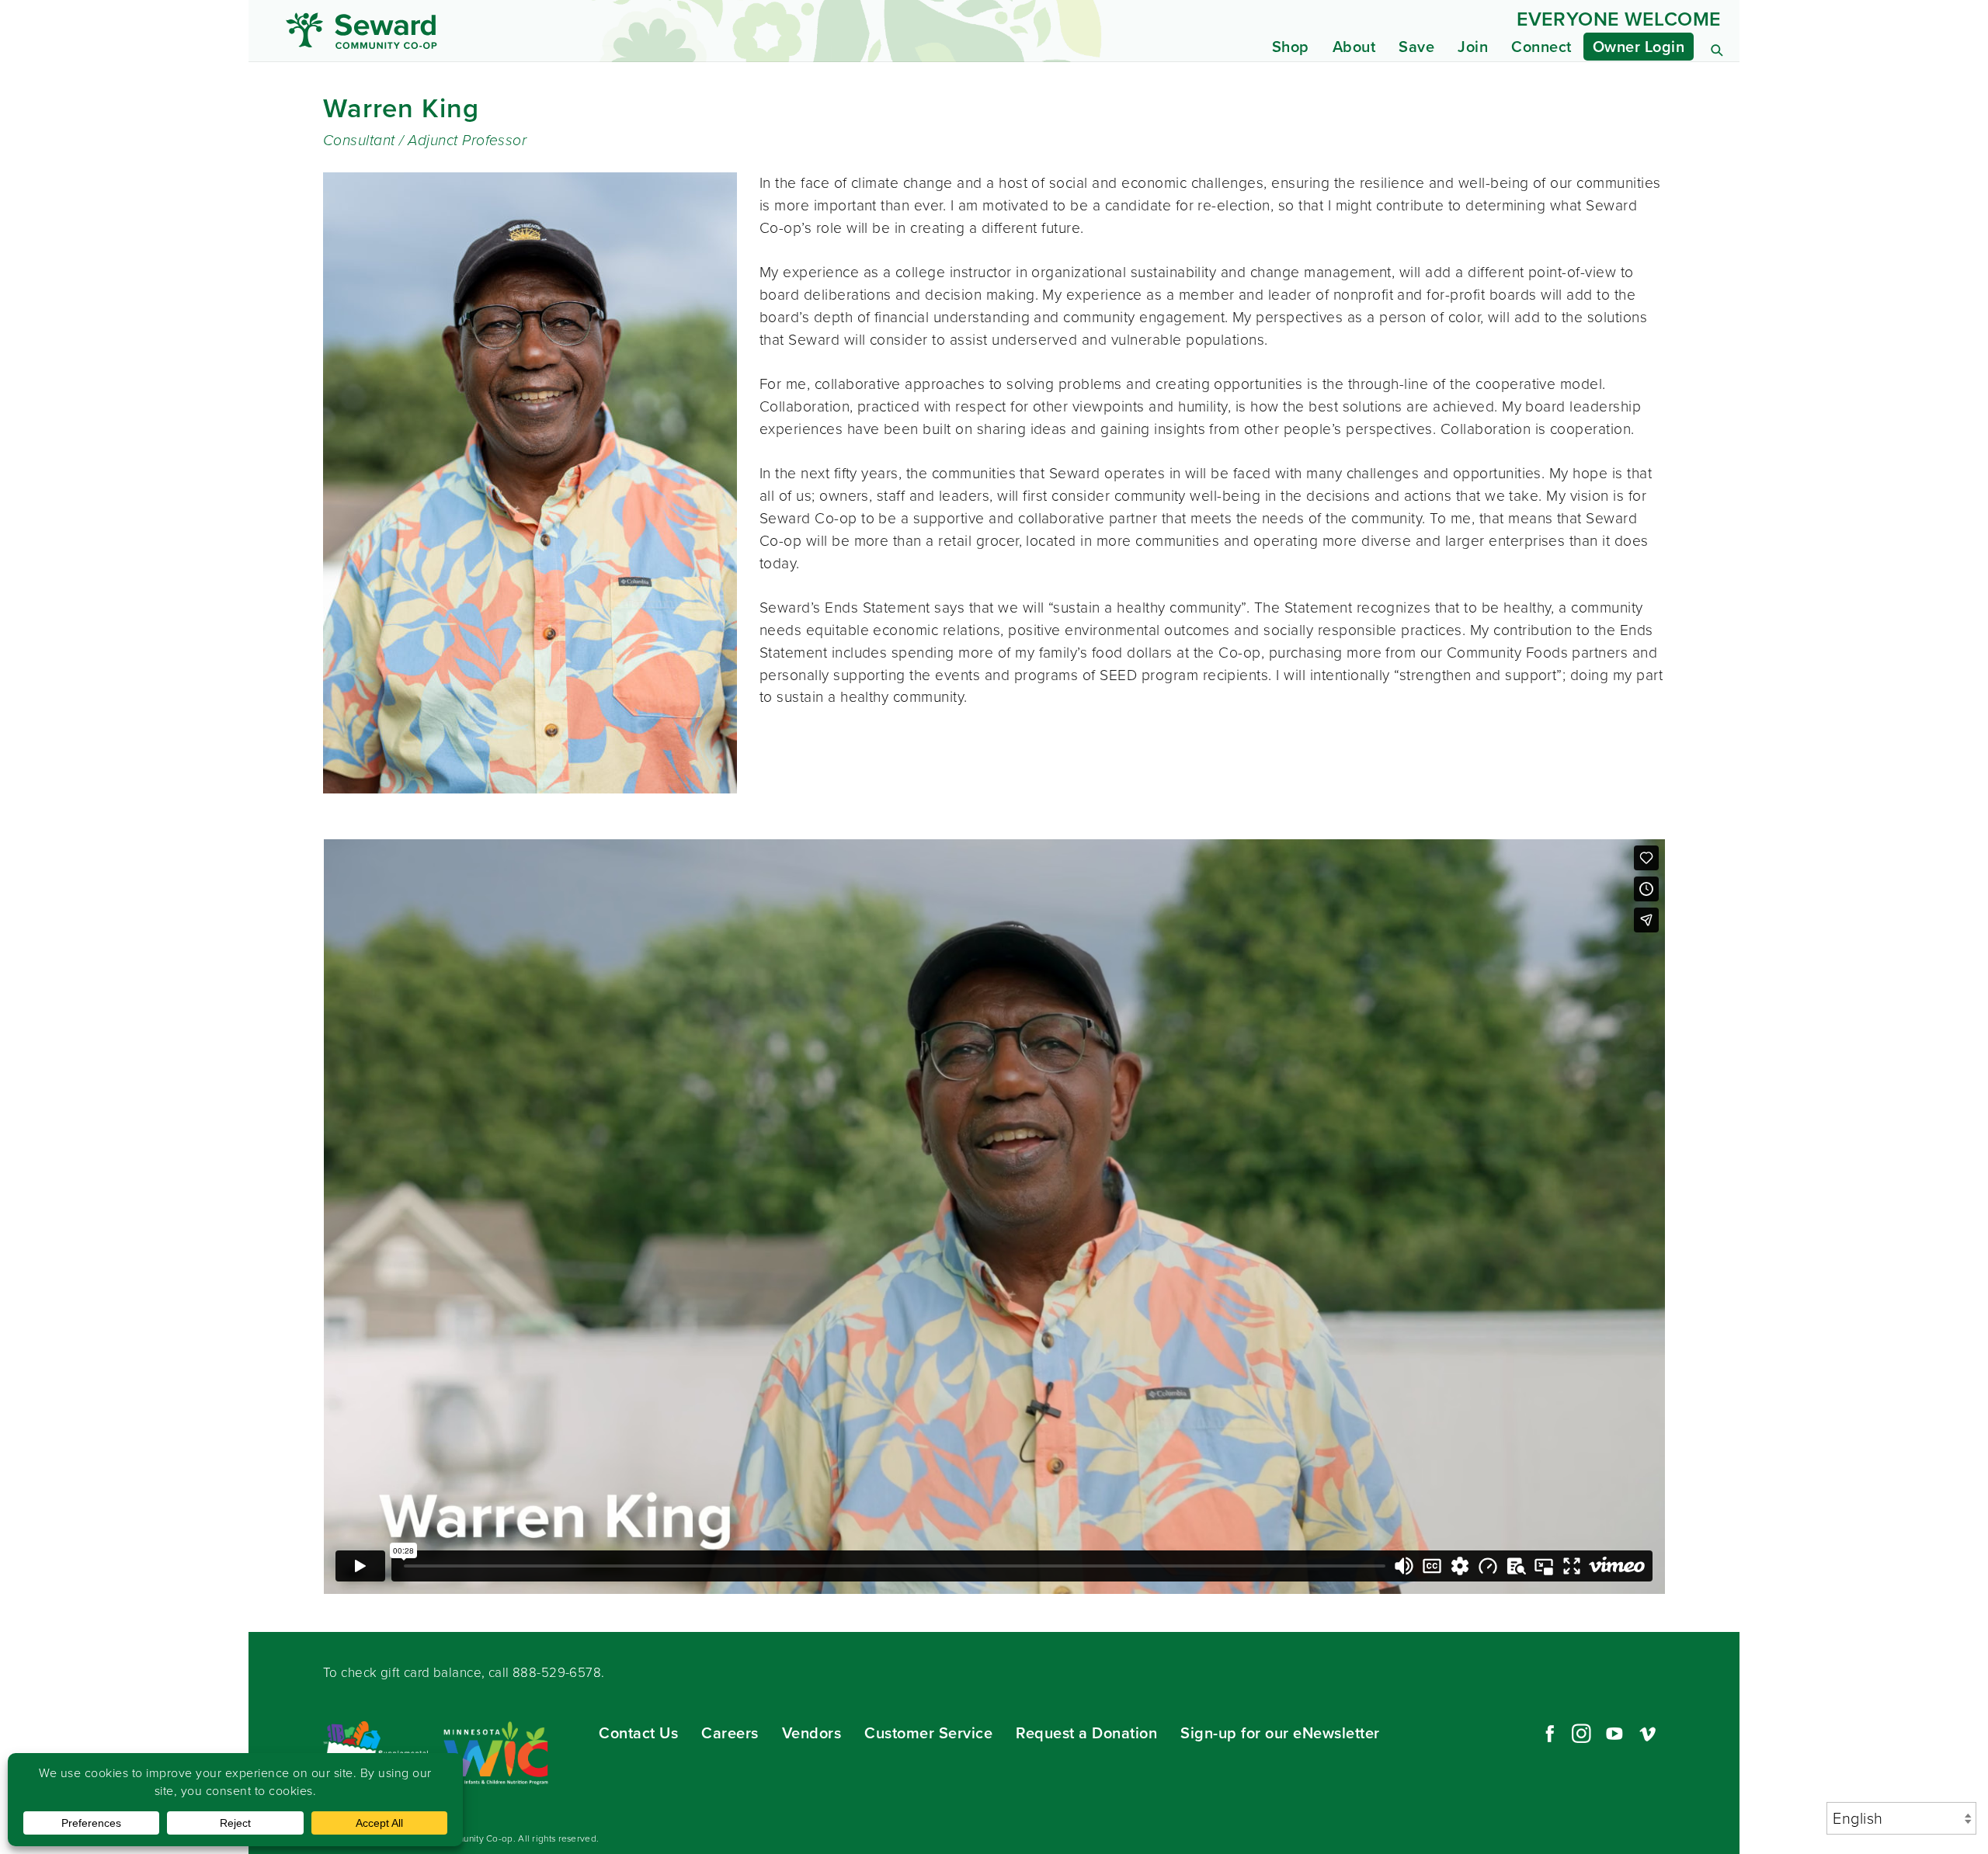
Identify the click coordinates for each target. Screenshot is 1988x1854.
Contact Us (638, 1733)
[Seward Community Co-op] (472, 31)
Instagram (1581, 1734)
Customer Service (928, 1733)
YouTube (1614, 1734)
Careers (730, 1733)
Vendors (812, 1733)
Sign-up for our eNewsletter (1280, 1733)
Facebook (1548, 1734)
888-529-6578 (557, 1673)
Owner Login (1639, 47)
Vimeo (1648, 1734)
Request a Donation (1086, 1733)
